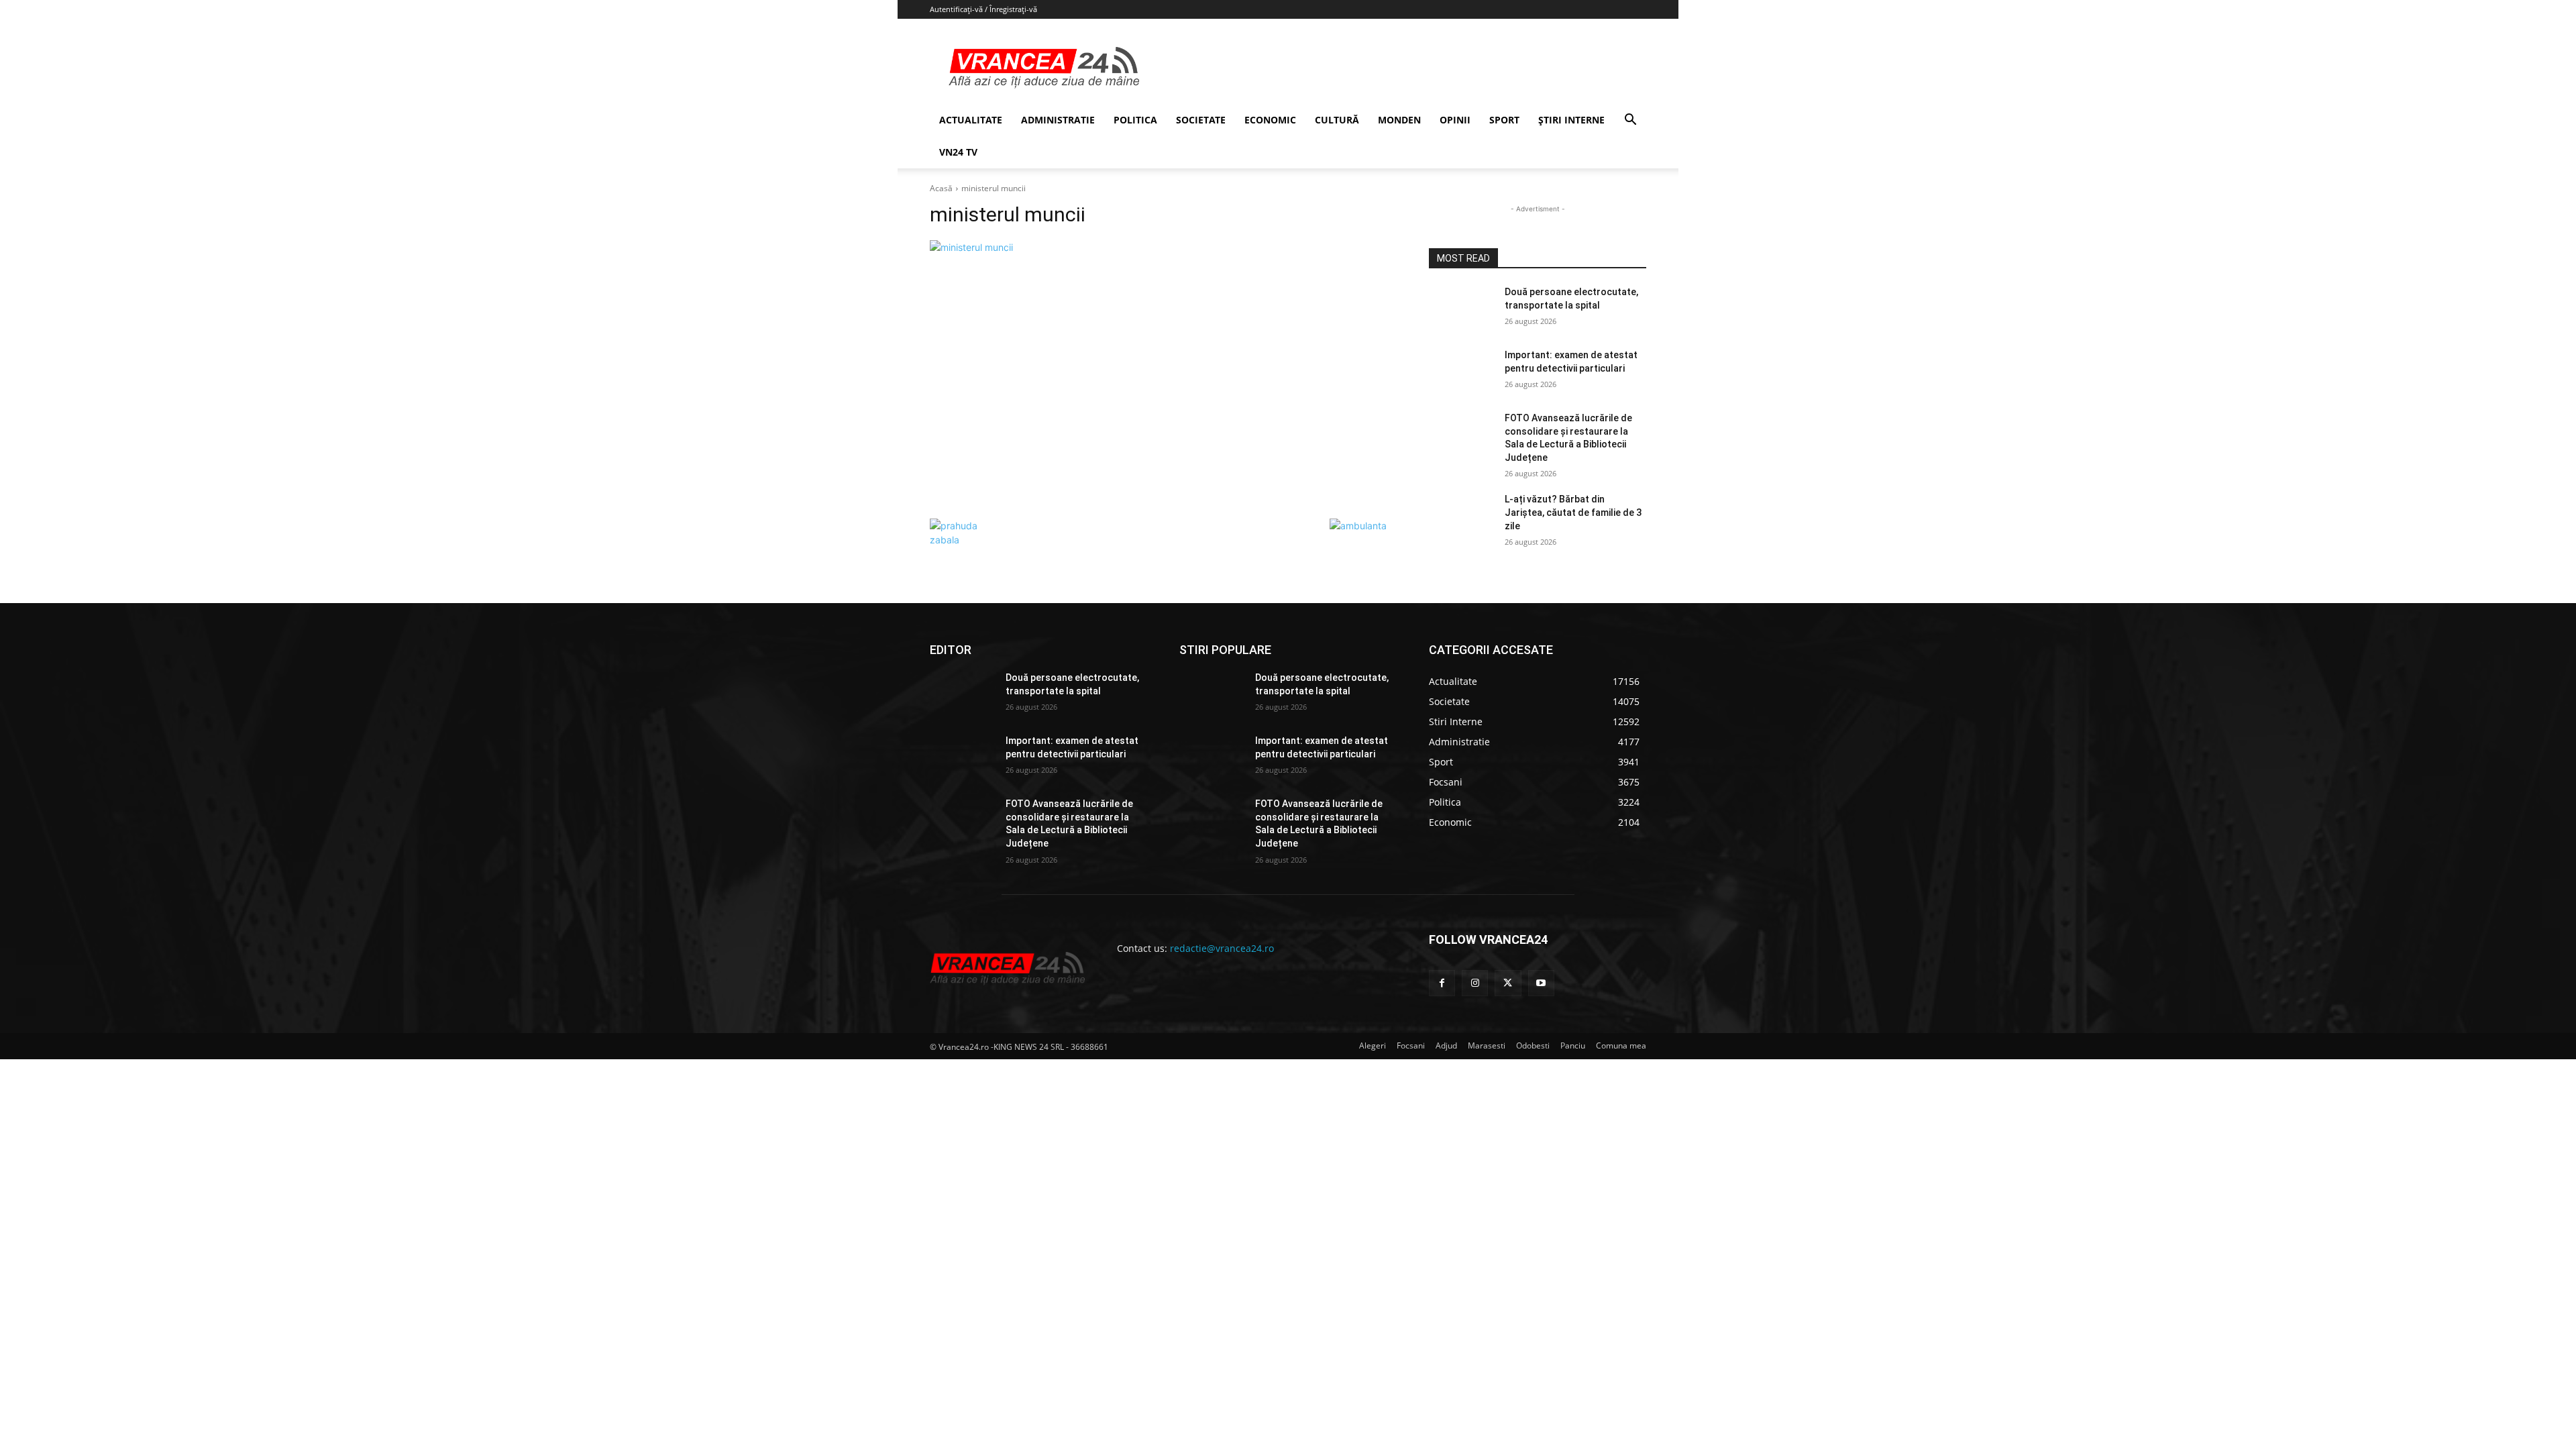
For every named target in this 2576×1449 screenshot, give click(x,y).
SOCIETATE (1201, 120)
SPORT (1504, 120)
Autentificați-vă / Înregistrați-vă (983, 9)
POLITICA (1135, 120)
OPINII (1455, 120)
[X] (1508, 983)
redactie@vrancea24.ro (1222, 948)
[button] (1630, 121)
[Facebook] (1442, 983)
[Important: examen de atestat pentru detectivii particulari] (1461, 372)
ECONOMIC (1270, 120)
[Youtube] (1541, 983)
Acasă (941, 188)
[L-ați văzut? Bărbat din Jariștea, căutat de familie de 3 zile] (1461, 516)
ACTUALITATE (971, 120)
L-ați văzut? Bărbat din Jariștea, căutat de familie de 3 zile (1573, 512)
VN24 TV (958, 152)
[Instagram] (1475, 983)
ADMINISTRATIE (1058, 120)
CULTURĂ (1337, 120)
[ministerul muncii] (1163, 376)
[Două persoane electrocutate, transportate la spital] (1461, 309)
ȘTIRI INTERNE (1571, 120)
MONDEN (1399, 120)
